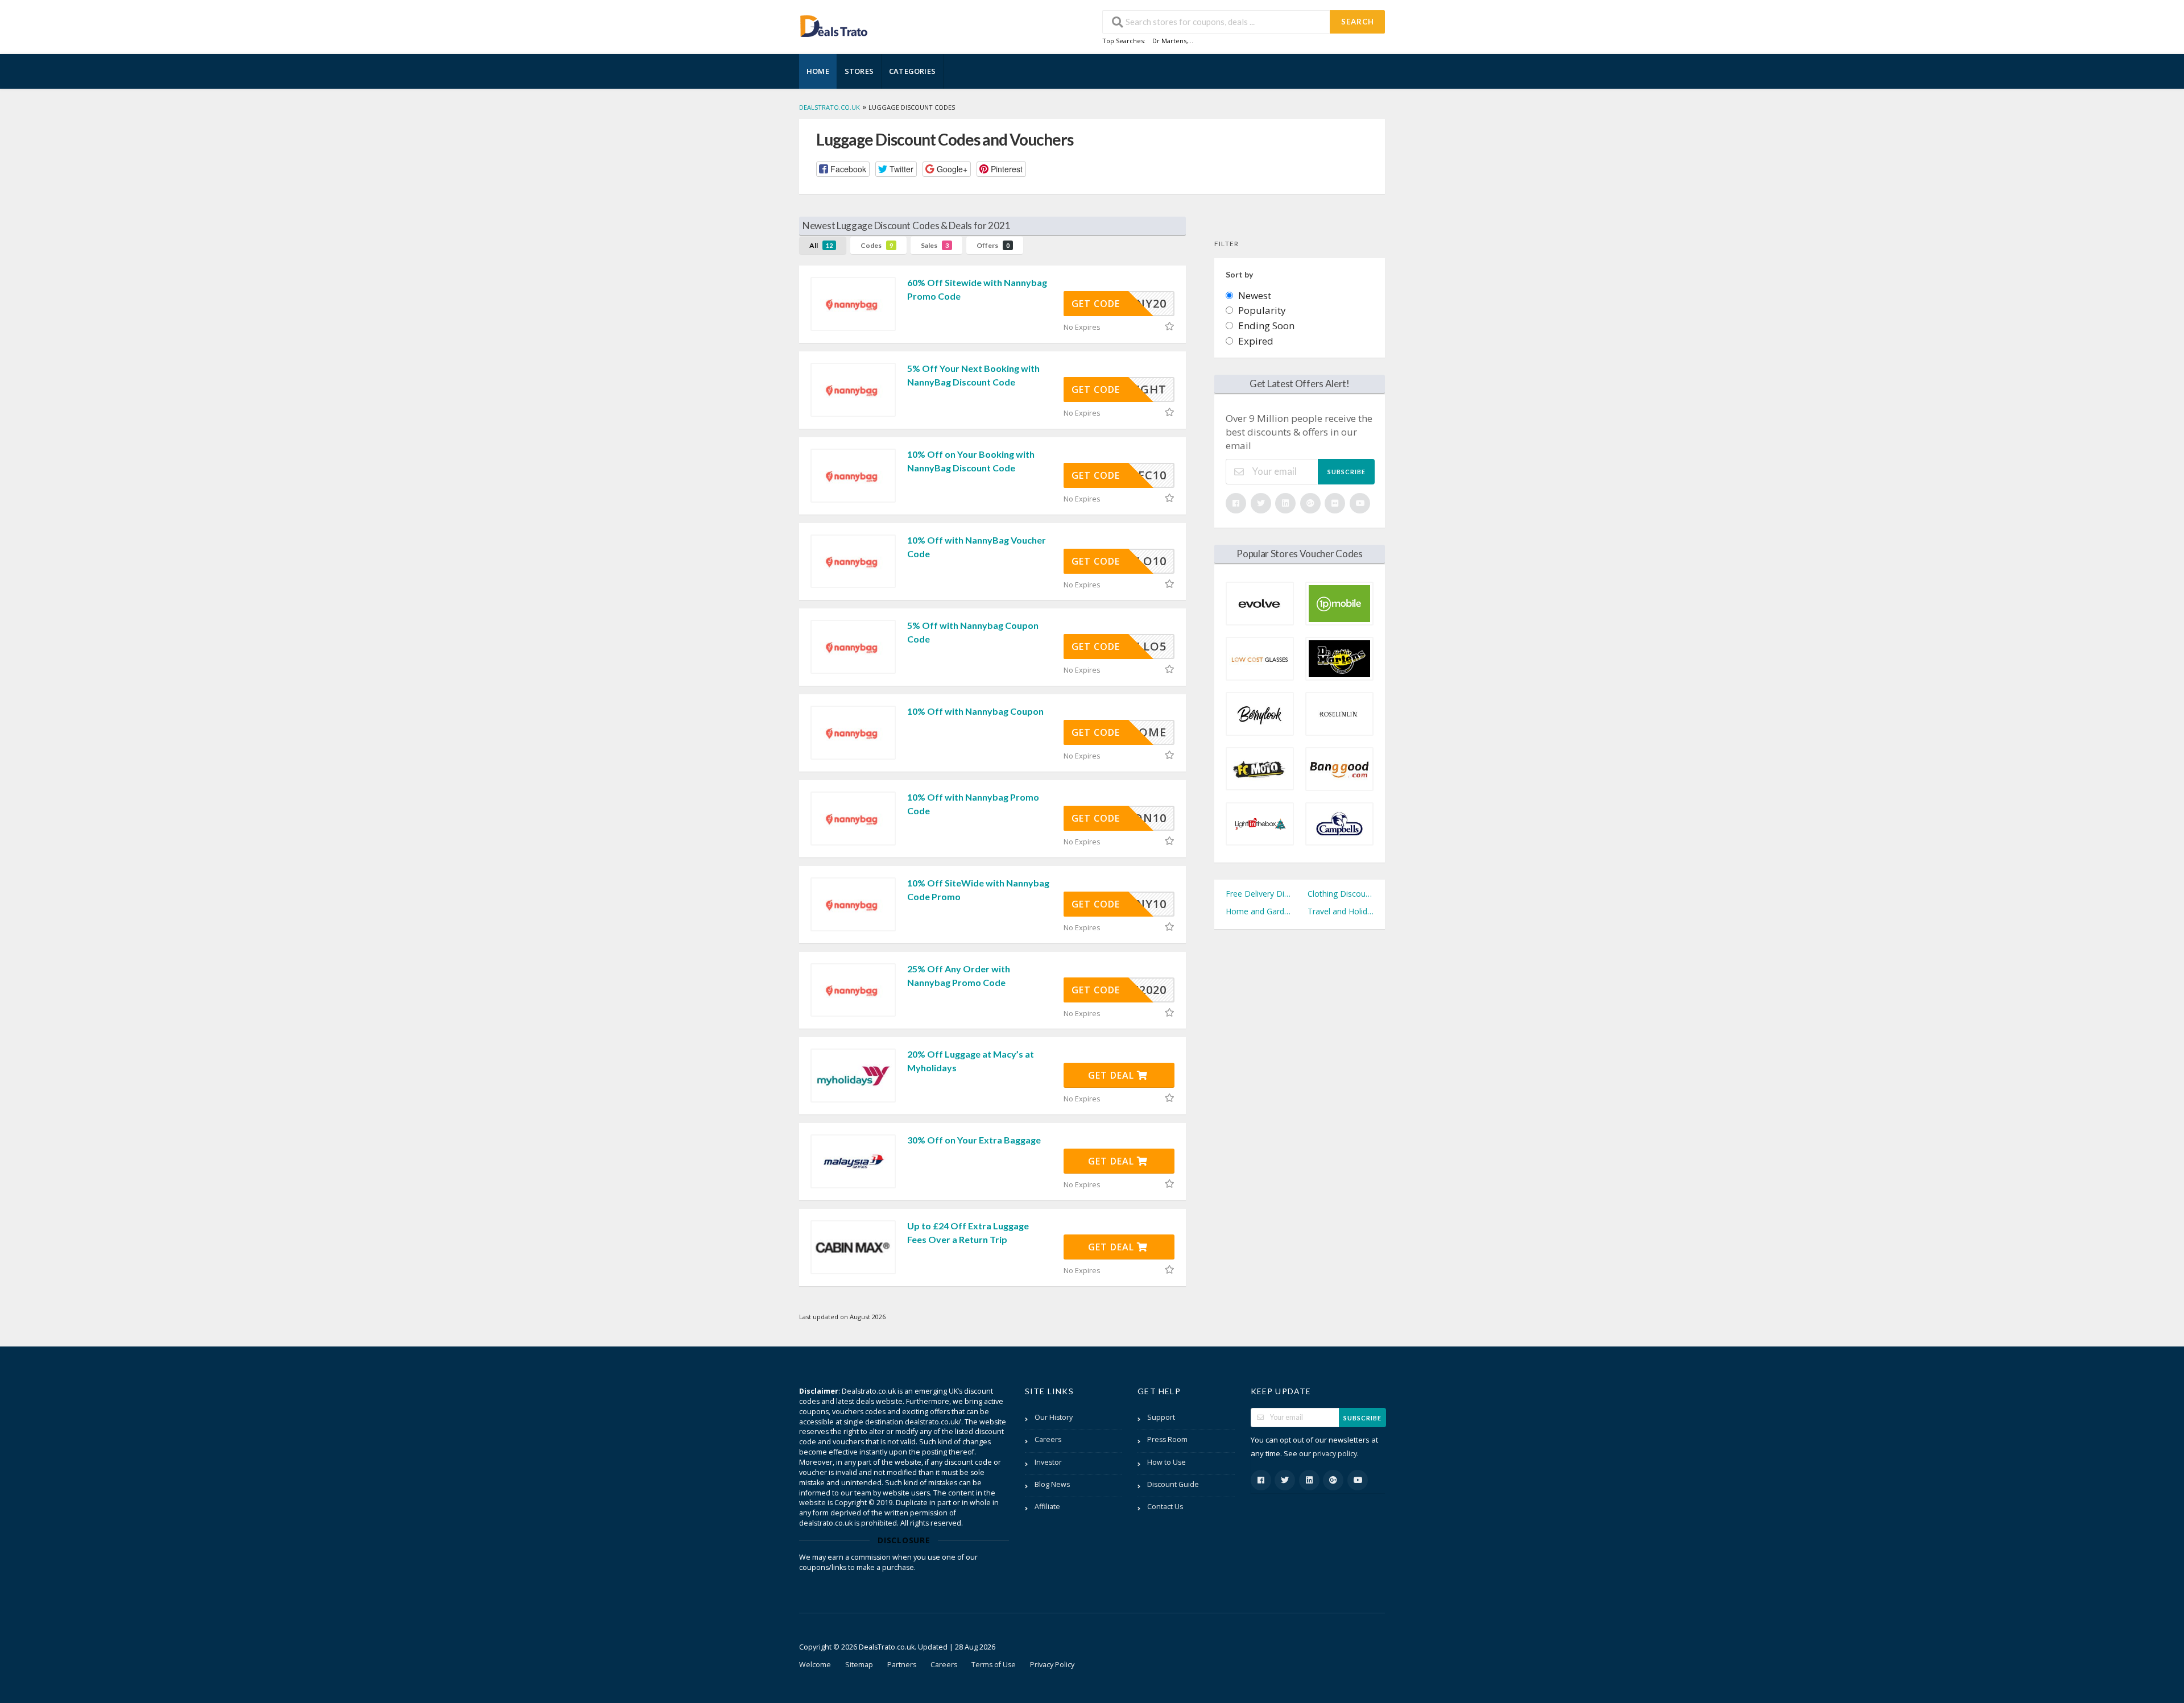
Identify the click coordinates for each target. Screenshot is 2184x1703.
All (821, 245)
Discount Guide (1173, 1484)
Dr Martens (1169, 41)
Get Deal (1112, 1075)
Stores (859, 71)
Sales (935, 245)
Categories (912, 71)
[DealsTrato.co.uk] (834, 25)
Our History (1054, 1417)
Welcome (815, 1665)
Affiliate (1047, 1507)
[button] (843, 169)
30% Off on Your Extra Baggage (974, 1140)
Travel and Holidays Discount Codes (1341, 911)
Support (1161, 1417)
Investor (1048, 1462)
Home (818, 71)
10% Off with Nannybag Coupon (975, 711)
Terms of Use (994, 1665)
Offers (993, 245)
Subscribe (1347, 472)
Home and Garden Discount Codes (1259, 911)
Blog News (1052, 1484)
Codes (877, 245)
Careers (1048, 1439)
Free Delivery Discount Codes (1259, 894)
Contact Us (1165, 1507)
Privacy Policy (1052, 1665)
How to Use (1167, 1462)
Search (1358, 22)
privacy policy (1335, 1454)
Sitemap (859, 1665)
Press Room (1167, 1439)
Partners (902, 1665)
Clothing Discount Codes (1341, 894)
